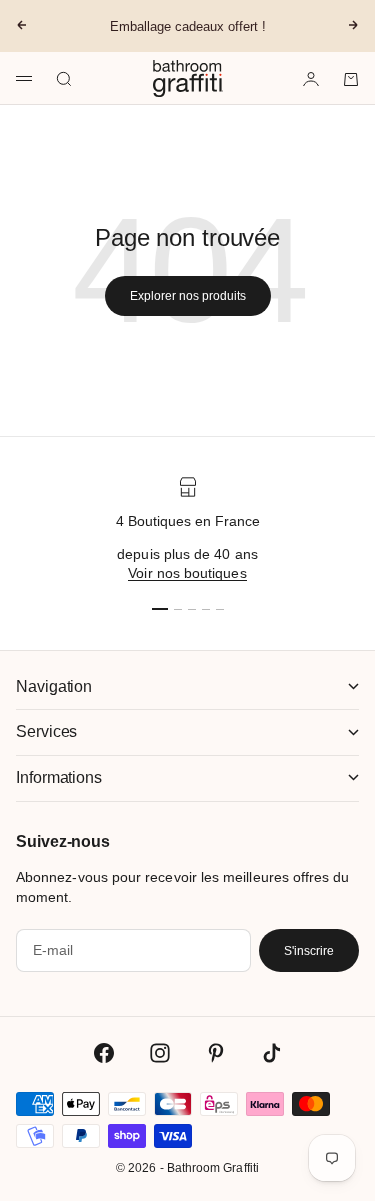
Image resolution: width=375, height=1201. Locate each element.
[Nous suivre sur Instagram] (160, 1053)
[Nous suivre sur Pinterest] (216, 1053)
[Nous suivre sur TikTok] (272, 1053)
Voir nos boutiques (187, 573)
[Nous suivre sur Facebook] (104, 1053)
